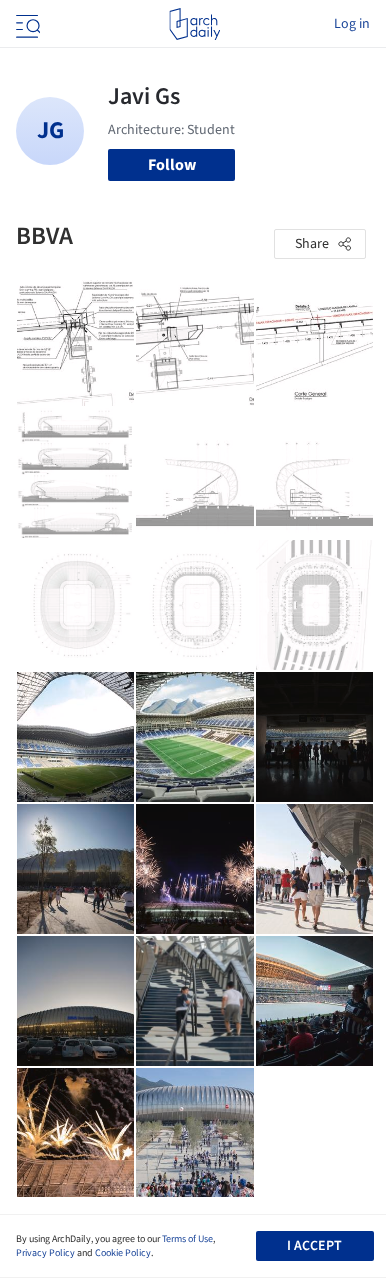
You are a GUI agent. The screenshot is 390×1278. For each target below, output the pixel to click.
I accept (314, 1246)
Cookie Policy (123, 1253)
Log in (352, 24)
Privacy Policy (45, 1253)
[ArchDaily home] (194, 24)
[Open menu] (26, 24)
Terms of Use (187, 1239)
